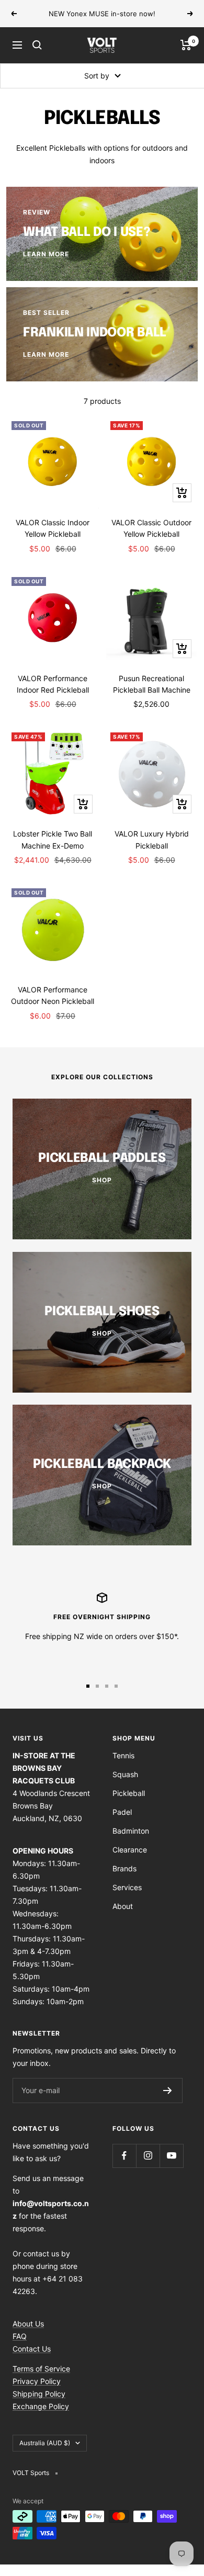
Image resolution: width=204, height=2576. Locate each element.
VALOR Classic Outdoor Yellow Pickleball (151, 540)
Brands (124, 1880)
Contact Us (32, 2360)
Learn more (103, 25)
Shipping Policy (39, 2405)
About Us (28, 2335)
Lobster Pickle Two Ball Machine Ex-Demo (53, 851)
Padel (122, 1823)
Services (127, 1899)
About (123, 1918)
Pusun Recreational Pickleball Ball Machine (152, 696)
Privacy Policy (37, 2393)
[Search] (37, 57)
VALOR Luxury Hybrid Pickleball (152, 851)
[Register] (168, 2102)
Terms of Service (41, 2380)
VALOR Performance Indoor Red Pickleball (53, 696)
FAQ (20, 2348)
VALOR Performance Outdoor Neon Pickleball (53, 1007)
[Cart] (186, 57)
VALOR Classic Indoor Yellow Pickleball (53, 540)
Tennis (123, 1767)
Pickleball (129, 1805)
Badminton (131, 1842)
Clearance (130, 1861)
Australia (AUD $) (45, 2454)
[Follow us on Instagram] (148, 2167)
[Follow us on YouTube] (171, 2167)
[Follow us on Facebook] (124, 2167)
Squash (125, 1786)
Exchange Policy (41, 2418)
